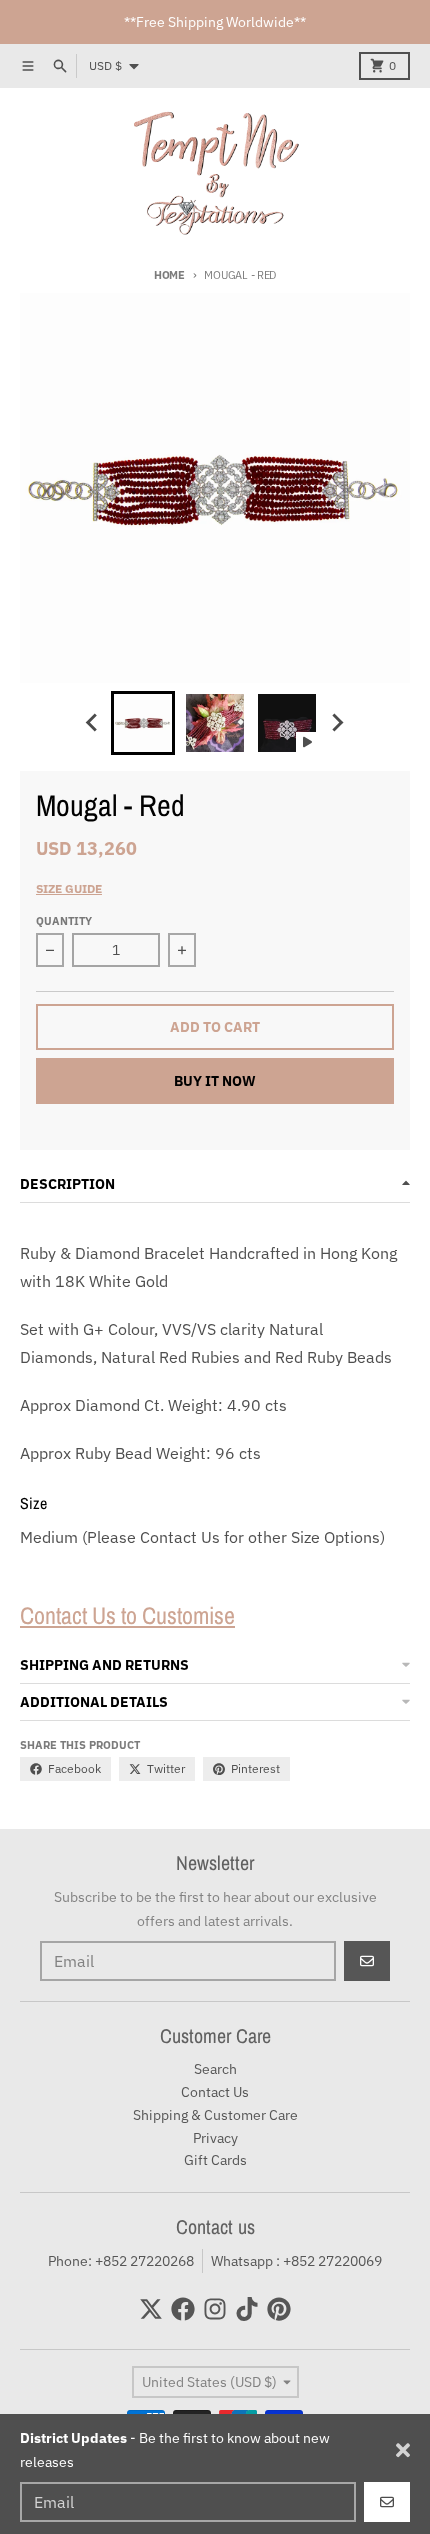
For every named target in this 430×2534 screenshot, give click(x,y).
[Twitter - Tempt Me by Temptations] (151, 2309)
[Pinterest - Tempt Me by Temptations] (279, 2309)
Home (169, 275)
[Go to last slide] (93, 723)
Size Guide (69, 888)
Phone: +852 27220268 (121, 2261)
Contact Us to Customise (127, 1615)
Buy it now (215, 1081)
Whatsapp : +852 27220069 (296, 2261)
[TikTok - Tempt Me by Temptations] (247, 2309)
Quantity (64, 921)
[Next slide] (337, 723)
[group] (143, 723)
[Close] (403, 2450)
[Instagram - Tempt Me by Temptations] (215, 2309)
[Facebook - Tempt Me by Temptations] (183, 2309)
